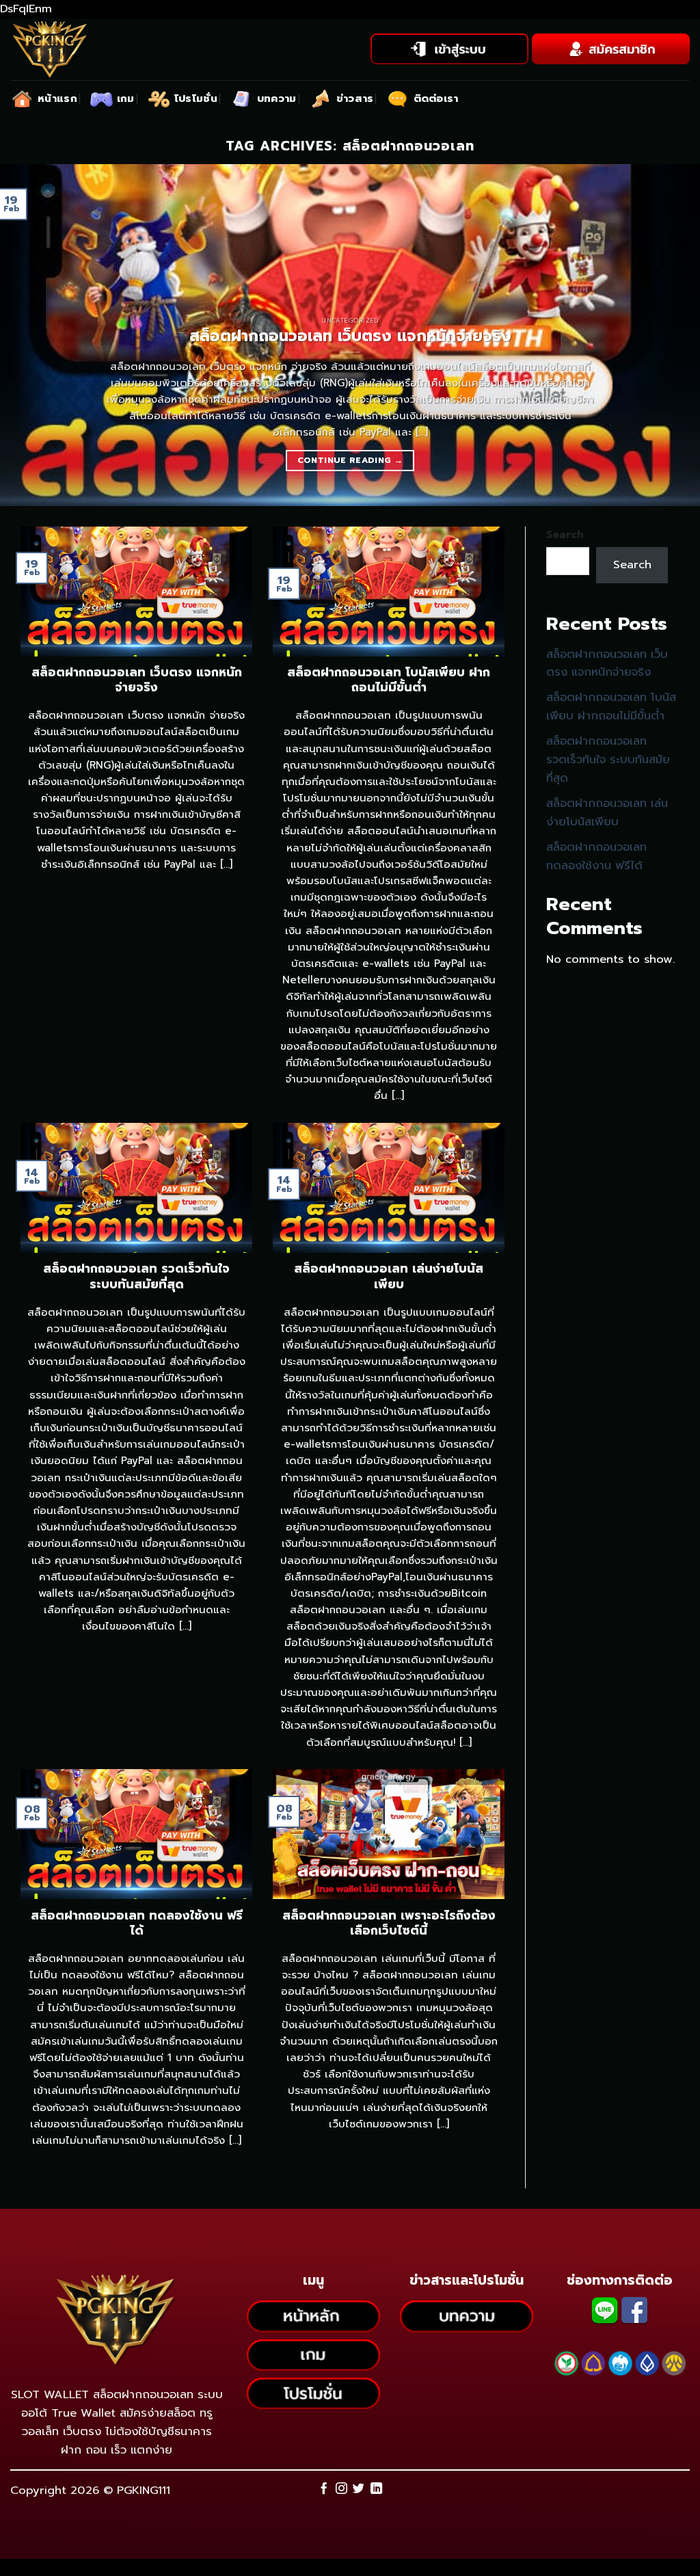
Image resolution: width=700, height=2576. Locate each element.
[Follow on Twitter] (359, 2489)
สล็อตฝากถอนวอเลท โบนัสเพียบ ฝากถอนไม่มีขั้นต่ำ (611, 706)
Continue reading (350, 460)
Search (565, 535)
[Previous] (31, 335)
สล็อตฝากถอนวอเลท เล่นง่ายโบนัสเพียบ (607, 812)
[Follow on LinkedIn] (376, 2489)
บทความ (277, 98)
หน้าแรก (57, 98)
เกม (126, 98)
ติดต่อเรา (436, 98)
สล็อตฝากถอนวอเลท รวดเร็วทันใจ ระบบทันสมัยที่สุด (608, 759)
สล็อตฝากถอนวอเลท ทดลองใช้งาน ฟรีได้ (596, 856)
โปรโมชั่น (196, 98)
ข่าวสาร (355, 98)
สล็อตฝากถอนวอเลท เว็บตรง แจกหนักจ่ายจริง (607, 663)
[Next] (669, 335)
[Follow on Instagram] (341, 2489)
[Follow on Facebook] (324, 2489)
